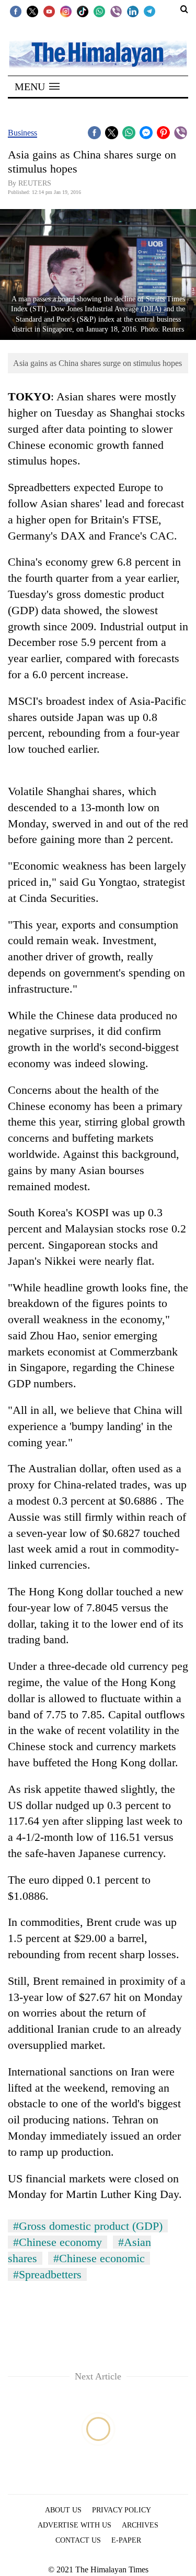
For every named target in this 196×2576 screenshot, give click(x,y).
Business (22, 133)
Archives (140, 2525)
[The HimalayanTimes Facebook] (16, 11)
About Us (63, 2510)
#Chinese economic (99, 2258)
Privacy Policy (122, 2510)
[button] (37, 87)
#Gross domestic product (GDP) (88, 2226)
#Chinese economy (57, 2242)
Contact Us (78, 2540)
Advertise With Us (74, 2525)
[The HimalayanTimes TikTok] (83, 11)
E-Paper (126, 2540)
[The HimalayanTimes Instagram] (66, 11)
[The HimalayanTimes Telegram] (149, 11)
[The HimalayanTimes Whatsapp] (99, 11)
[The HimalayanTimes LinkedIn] (133, 11)
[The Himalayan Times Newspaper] (98, 53)
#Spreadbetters (47, 2274)
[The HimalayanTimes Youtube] (49, 11)
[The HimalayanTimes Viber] (116, 11)
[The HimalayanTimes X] (32, 11)
